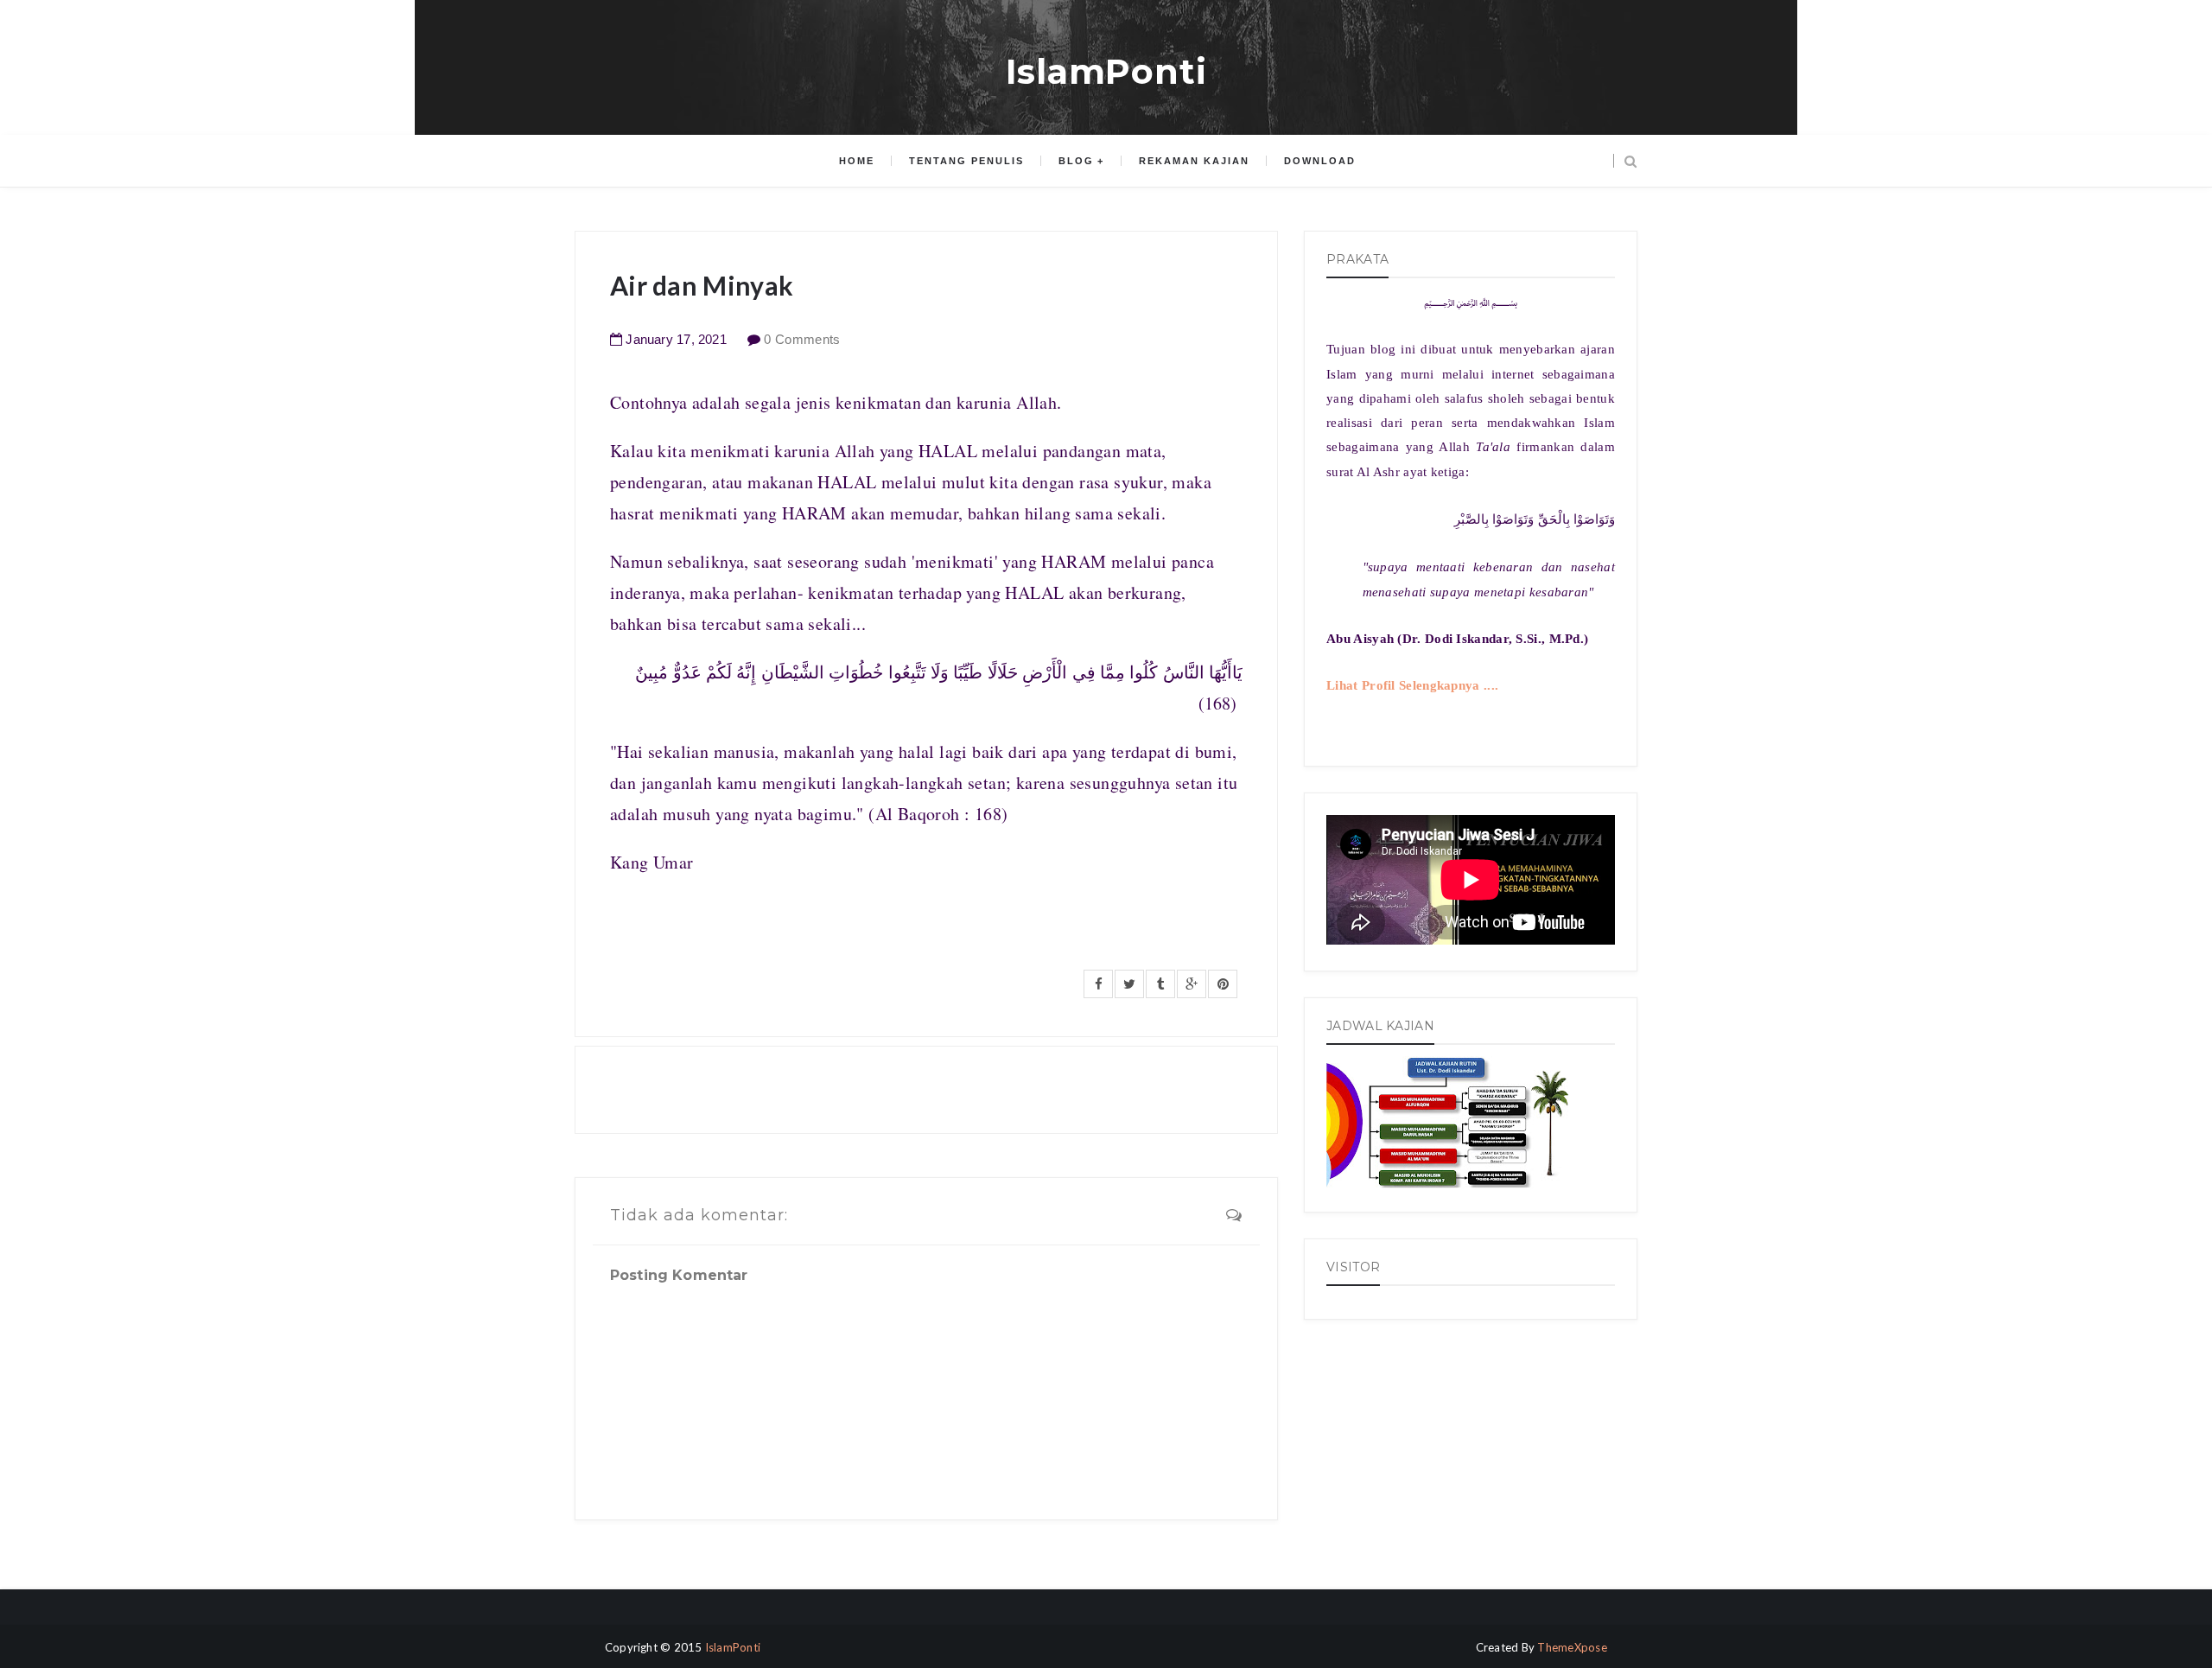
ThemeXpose (1572, 1647)
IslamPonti (1106, 71)
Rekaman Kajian (1194, 161)
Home (857, 161)
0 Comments (802, 339)
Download (1320, 161)
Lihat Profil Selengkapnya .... (1412, 685)
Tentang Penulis (966, 161)
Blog (1076, 161)
